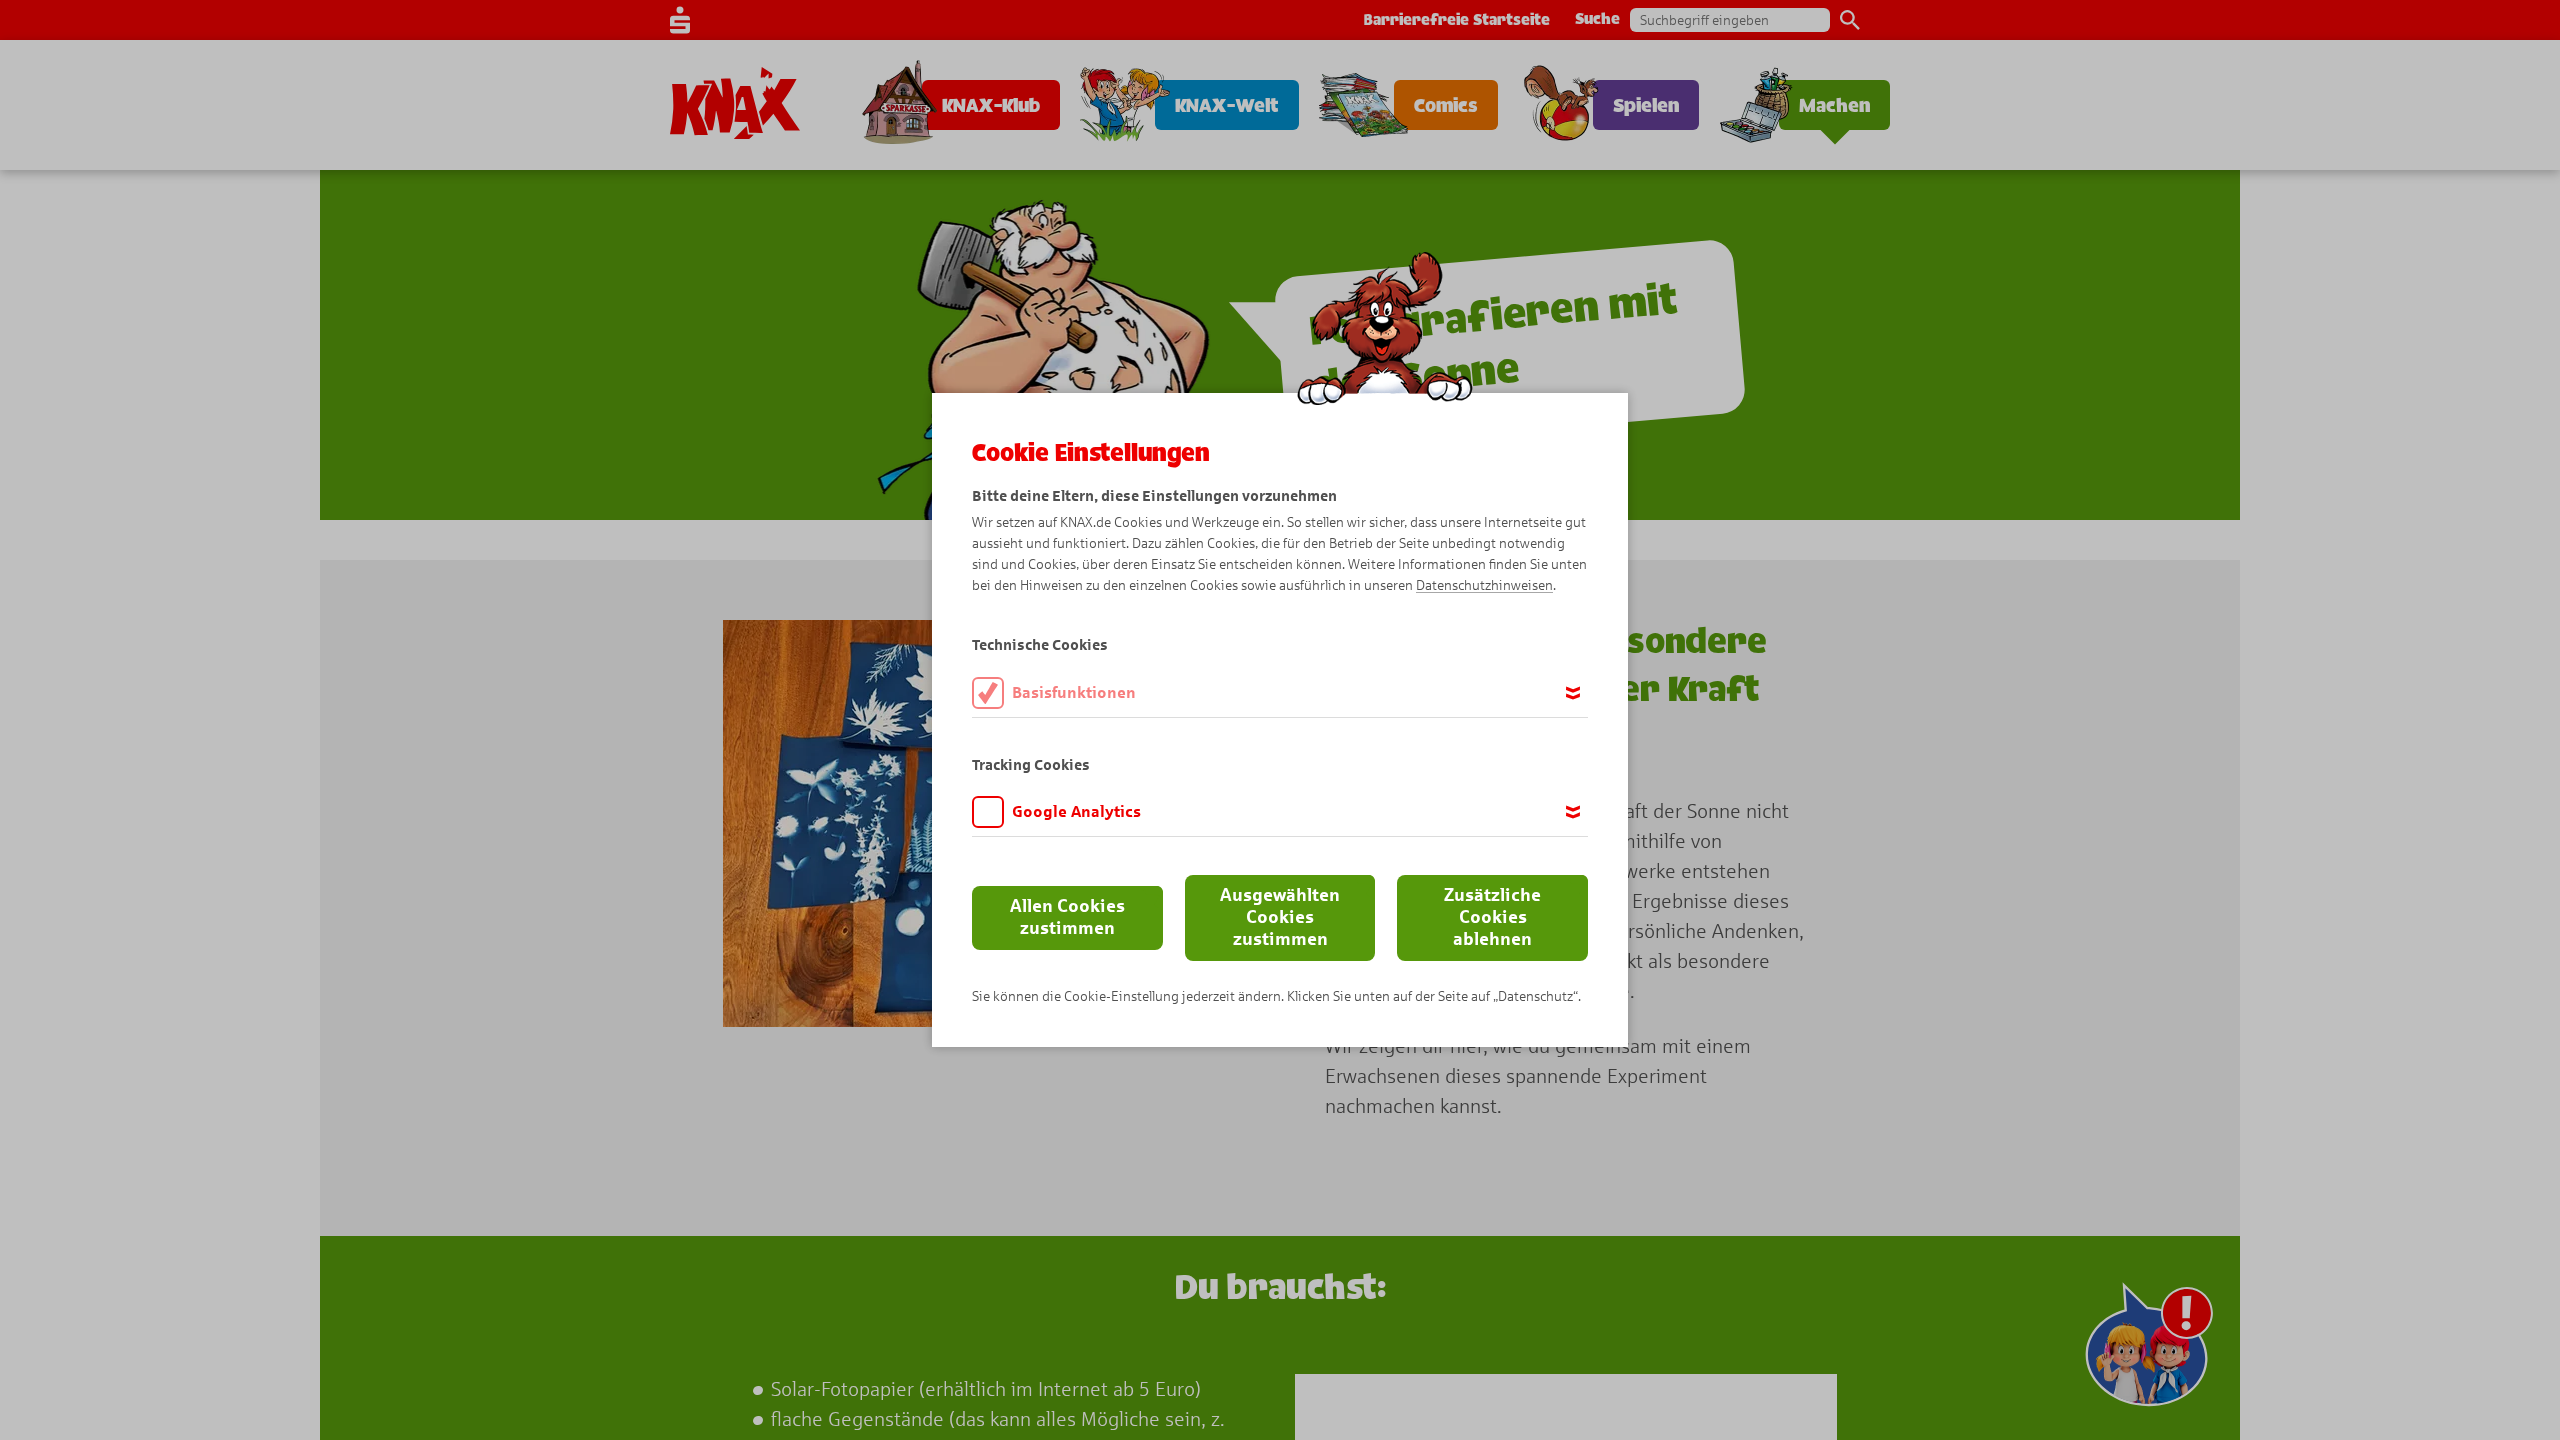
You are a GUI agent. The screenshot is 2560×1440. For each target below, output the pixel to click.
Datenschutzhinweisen (1484, 585)
